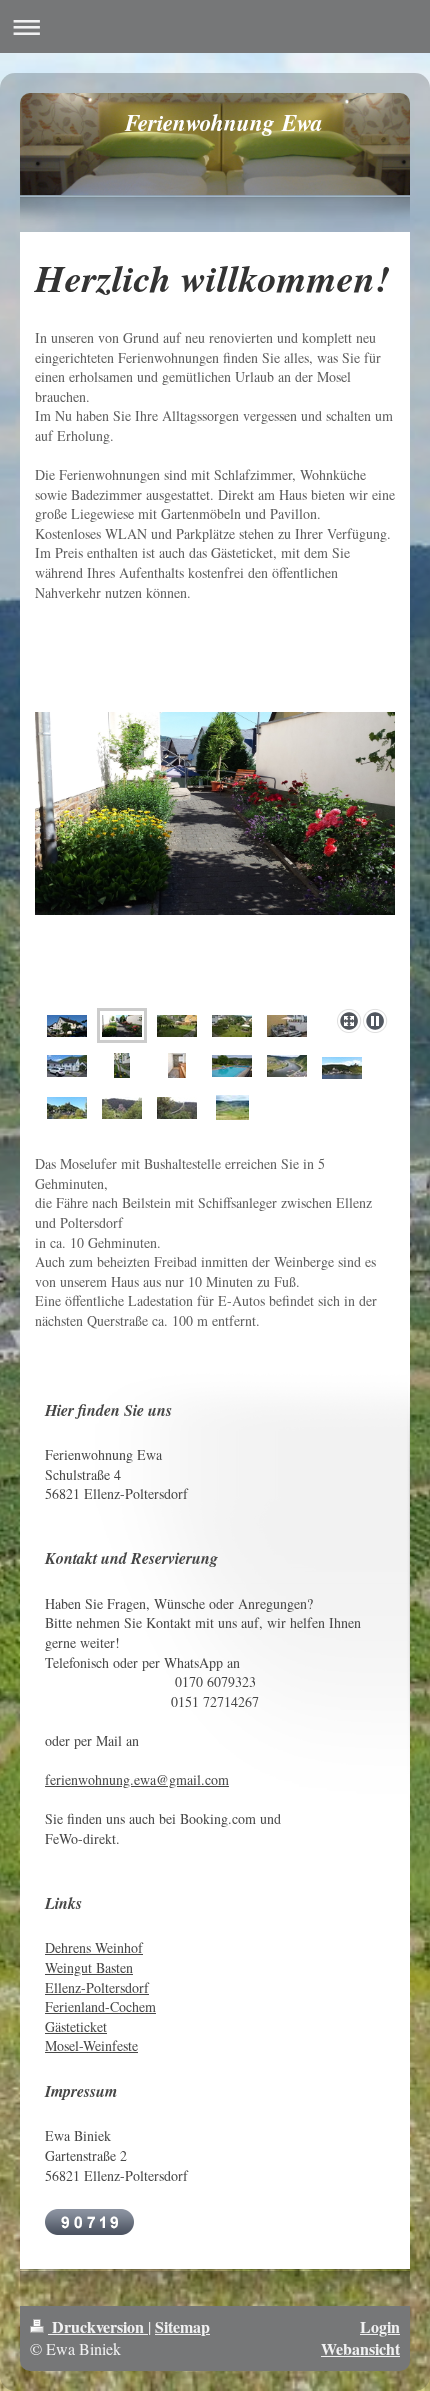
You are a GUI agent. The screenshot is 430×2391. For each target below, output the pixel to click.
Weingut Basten (89, 1967)
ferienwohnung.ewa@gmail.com (137, 1779)
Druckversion (98, 2326)
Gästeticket (76, 2026)
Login (380, 2326)
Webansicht (360, 2348)
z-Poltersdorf (112, 1987)
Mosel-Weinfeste (91, 2045)
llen (64, 1987)
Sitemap (182, 2326)
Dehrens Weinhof (94, 1947)
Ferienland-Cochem (100, 2006)
